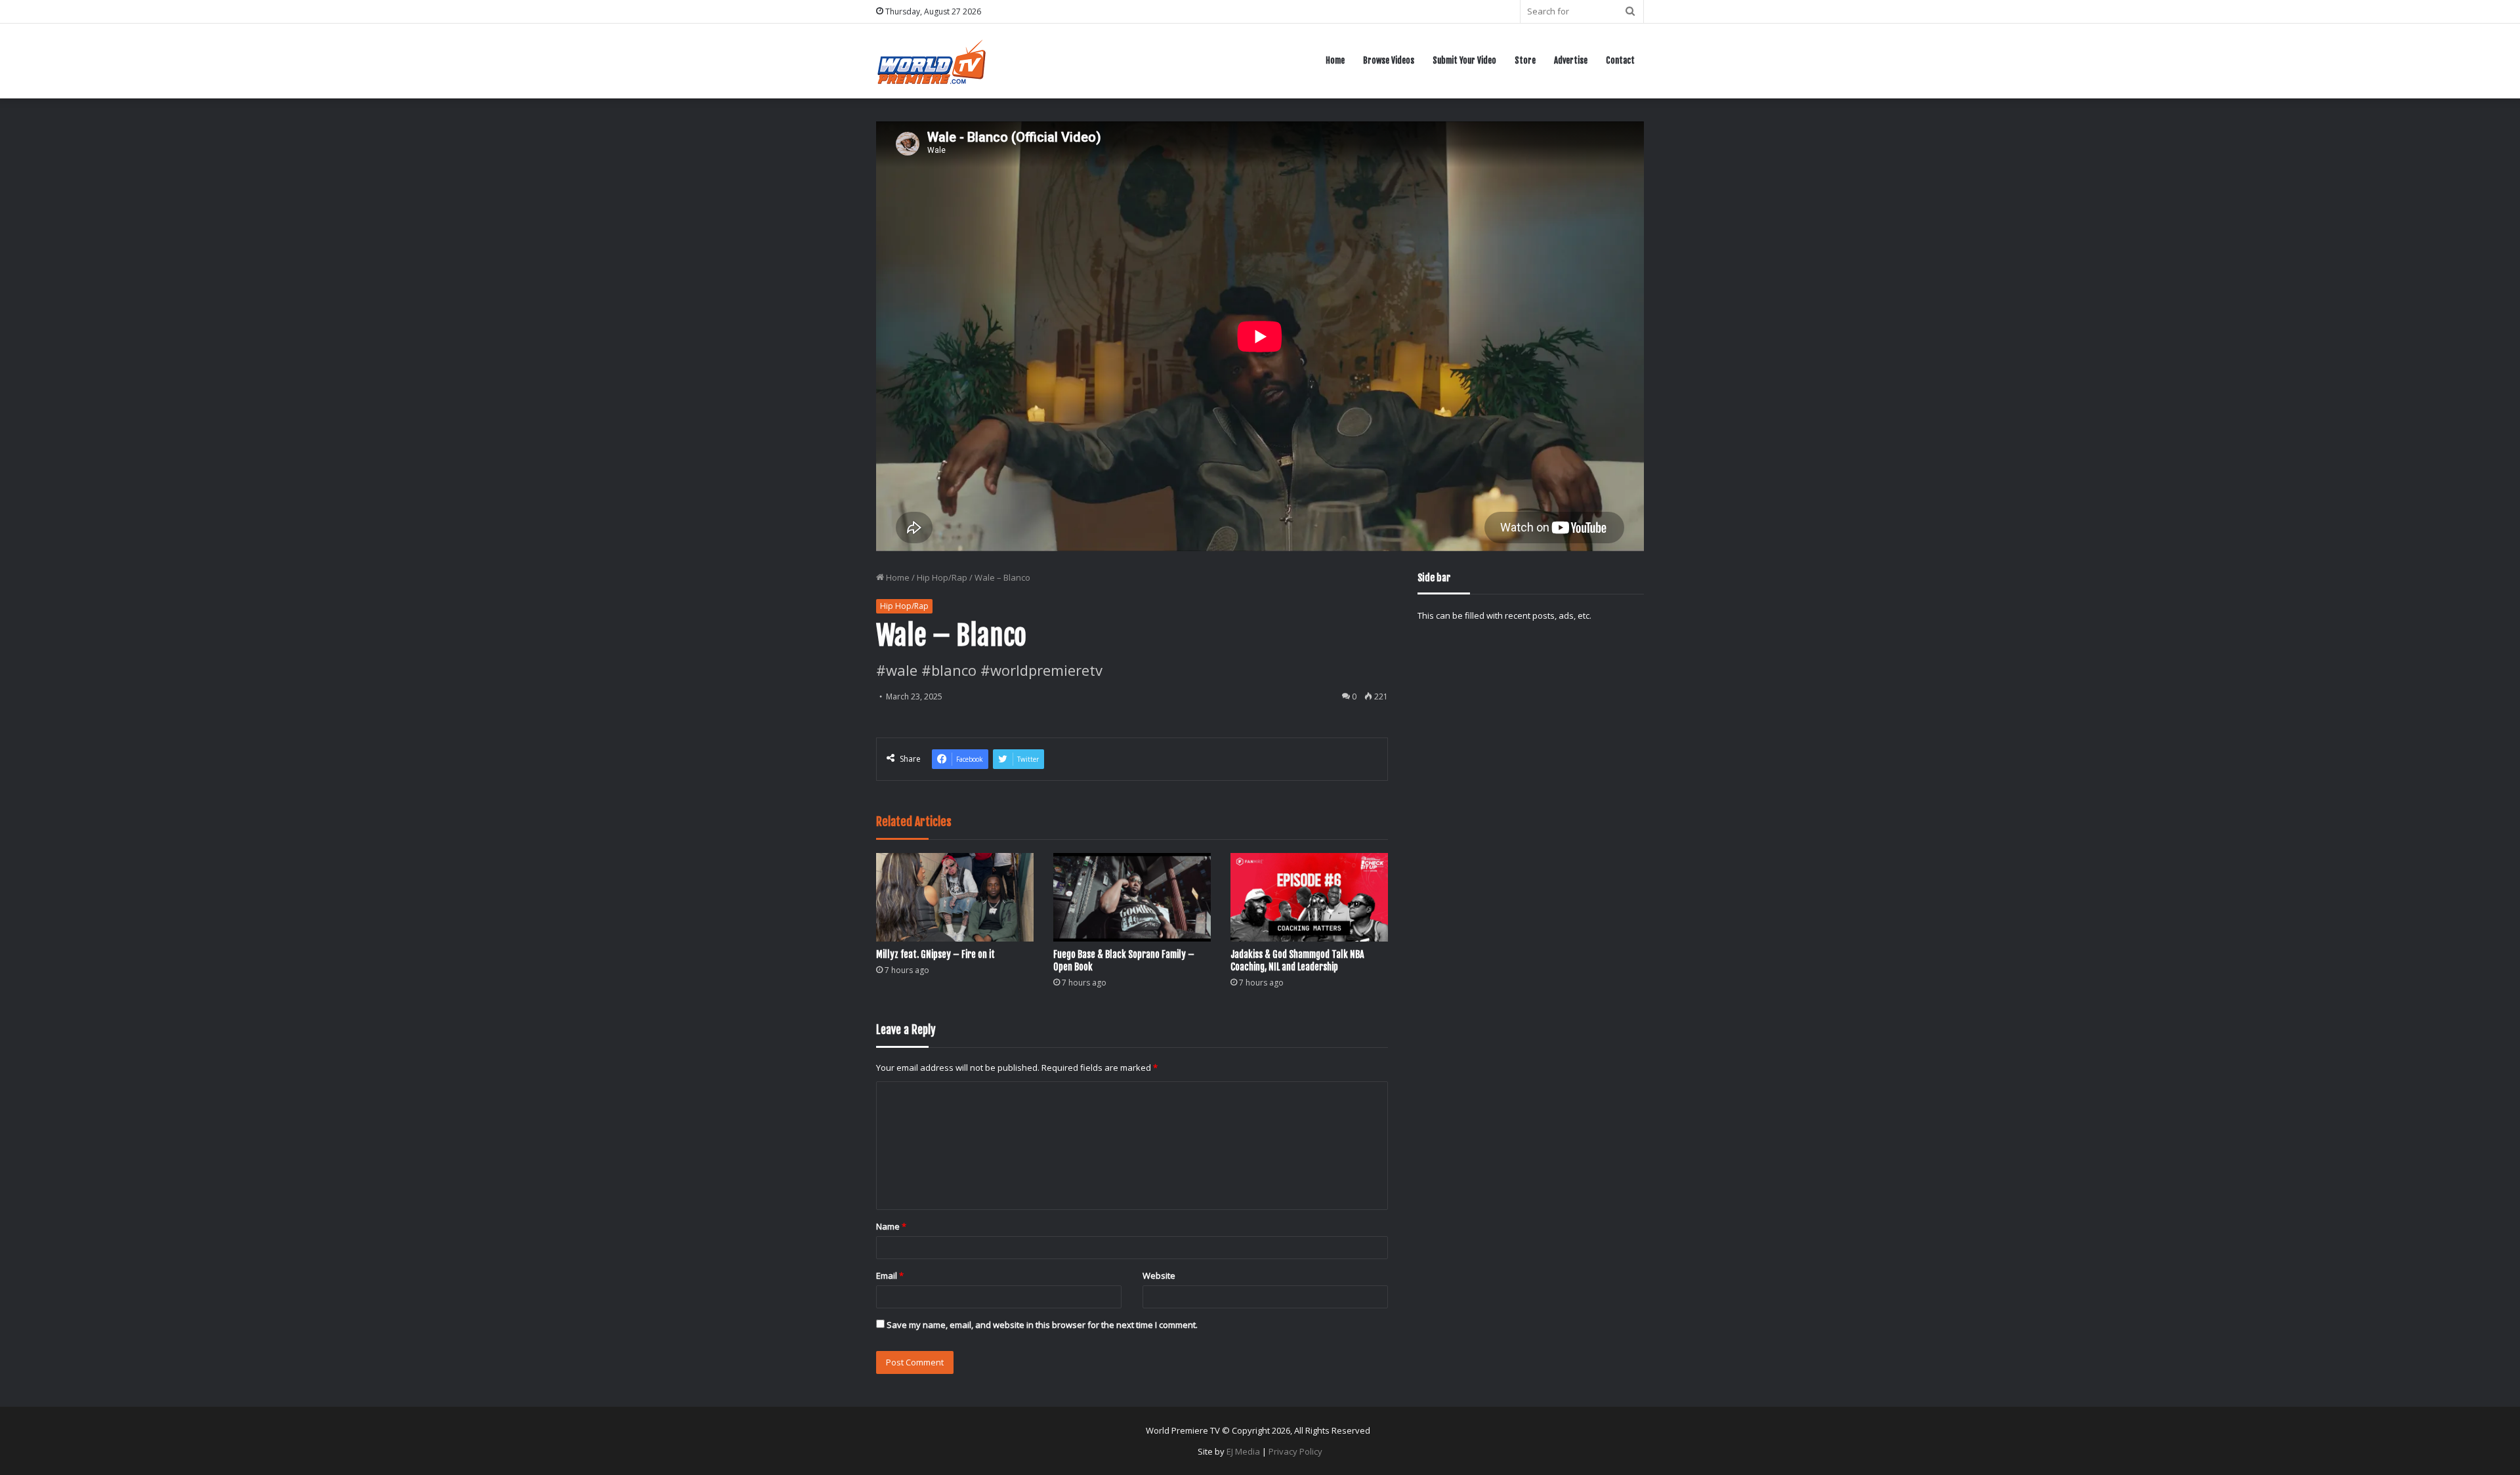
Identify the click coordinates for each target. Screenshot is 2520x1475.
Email (890, 1276)
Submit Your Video (1464, 60)
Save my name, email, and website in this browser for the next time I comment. (1042, 1325)
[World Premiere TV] (932, 61)
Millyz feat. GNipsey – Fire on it (935, 954)
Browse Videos (1389, 60)
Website (1159, 1276)
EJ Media (1243, 1451)
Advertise (1571, 60)
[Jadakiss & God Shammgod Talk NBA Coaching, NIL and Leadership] (1309, 897)
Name (891, 1226)
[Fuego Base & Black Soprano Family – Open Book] (1132, 897)
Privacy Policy (1295, 1451)
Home (1335, 60)
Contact (1620, 60)
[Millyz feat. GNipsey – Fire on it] (955, 897)
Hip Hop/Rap (942, 577)
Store (1525, 60)
